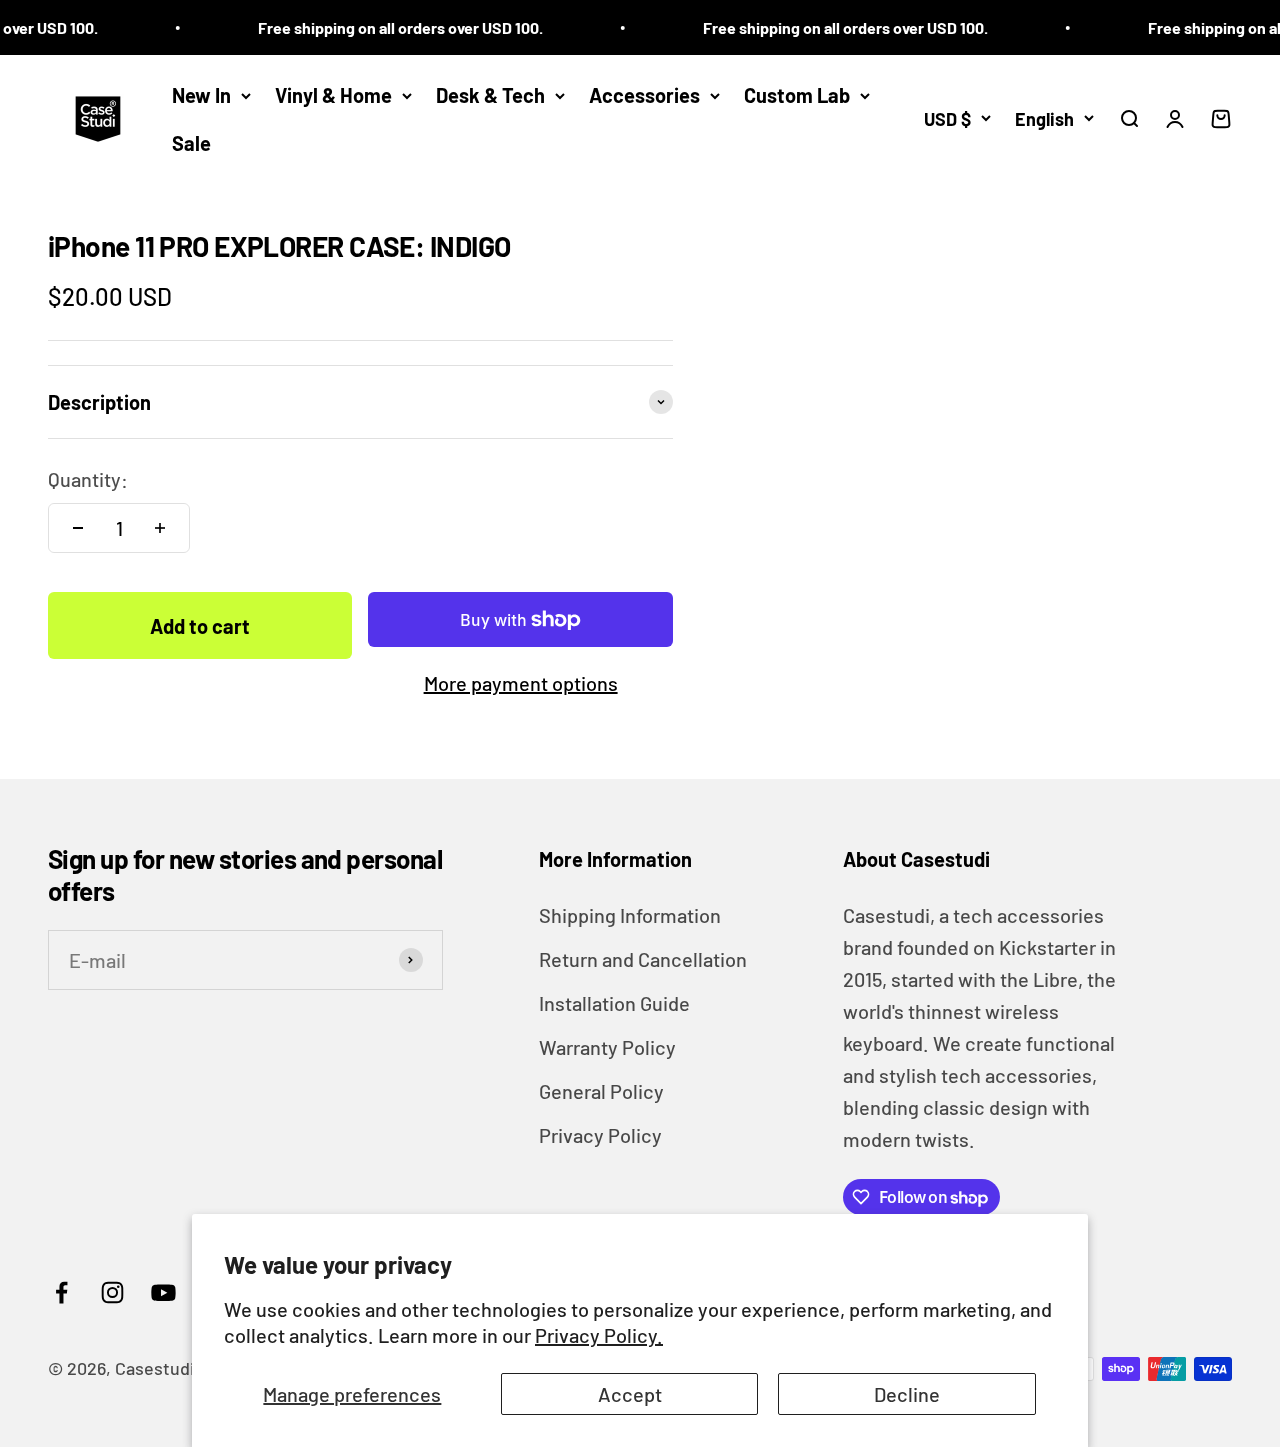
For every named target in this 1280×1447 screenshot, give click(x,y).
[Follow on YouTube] (163, 1292)
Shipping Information (630, 915)
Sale (191, 143)
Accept (630, 1394)
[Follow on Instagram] (112, 1292)
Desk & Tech (490, 95)
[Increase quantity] (160, 528)
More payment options (521, 683)
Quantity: (88, 479)
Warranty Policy (607, 1047)
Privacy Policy (600, 1135)
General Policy (601, 1091)
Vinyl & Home (333, 95)
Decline (907, 1394)
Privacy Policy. (599, 1335)
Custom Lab (797, 95)
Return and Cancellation (643, 959)
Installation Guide (614, 1003)
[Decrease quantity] (78, 528)
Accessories (644, 95)
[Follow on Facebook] (61, 1292)
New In (201, 95)
